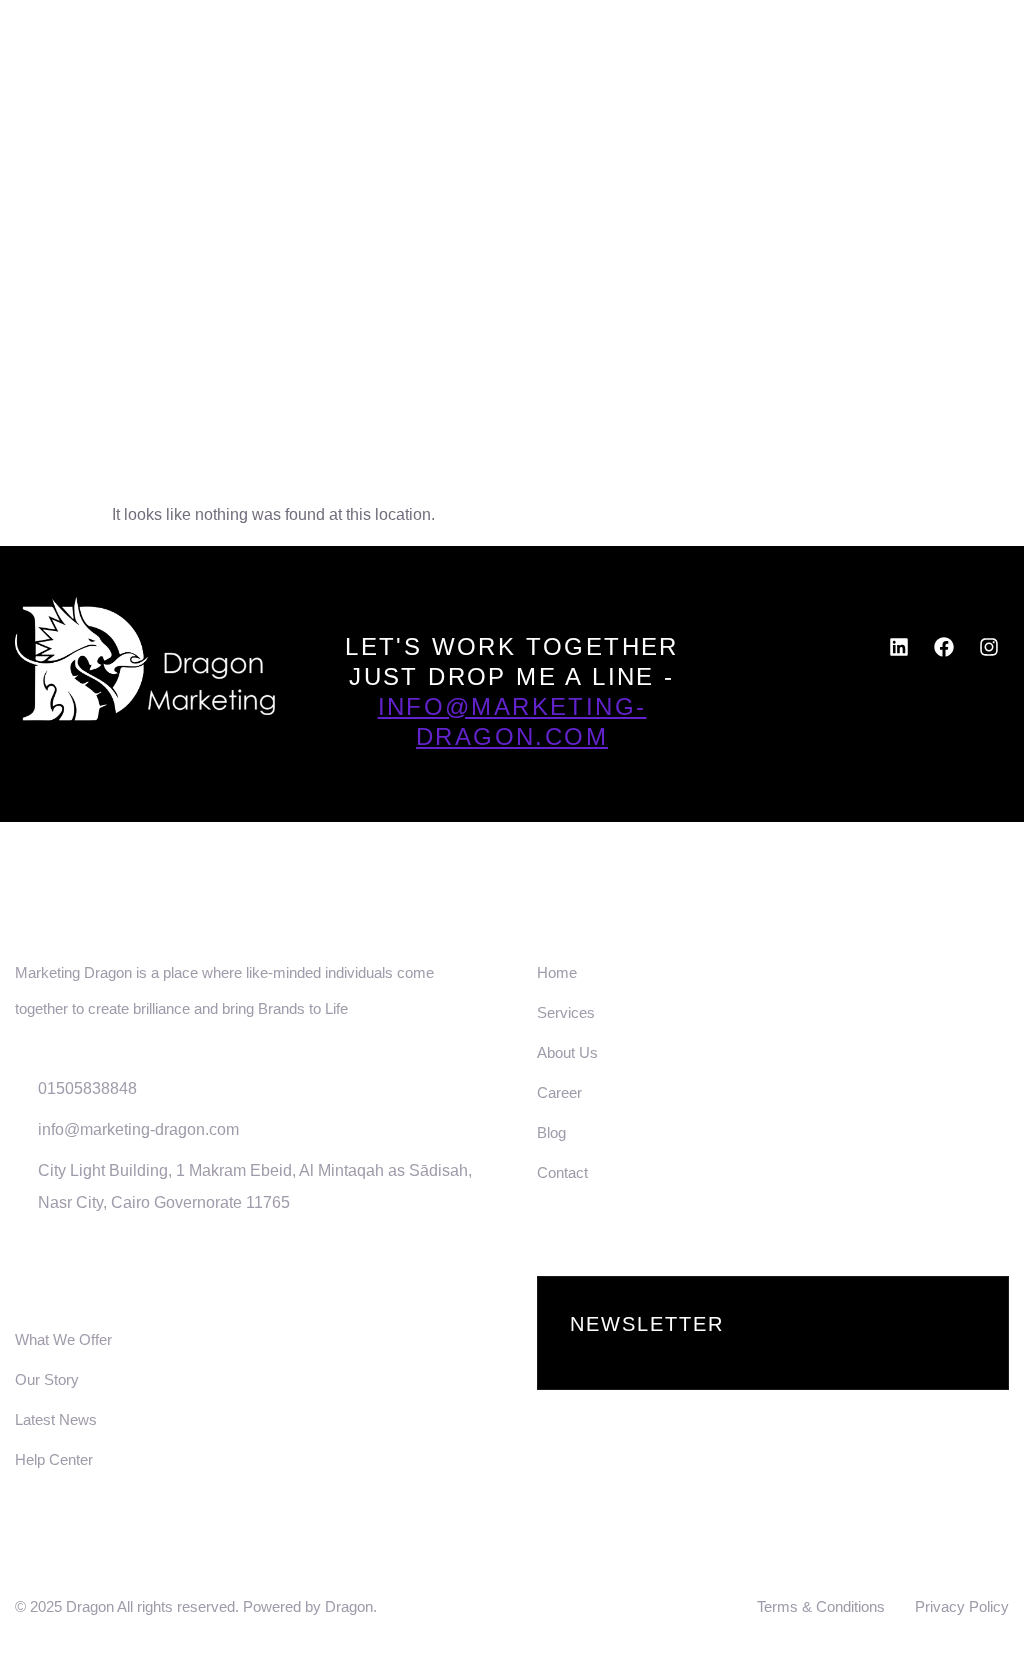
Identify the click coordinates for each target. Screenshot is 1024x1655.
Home (424, 86)
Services (637, 86)
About (522, 86)
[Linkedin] (899, 647)
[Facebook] (944, 647)
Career (759, 86)
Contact (969, 86)
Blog (862, 86)
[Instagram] (989, 647)
